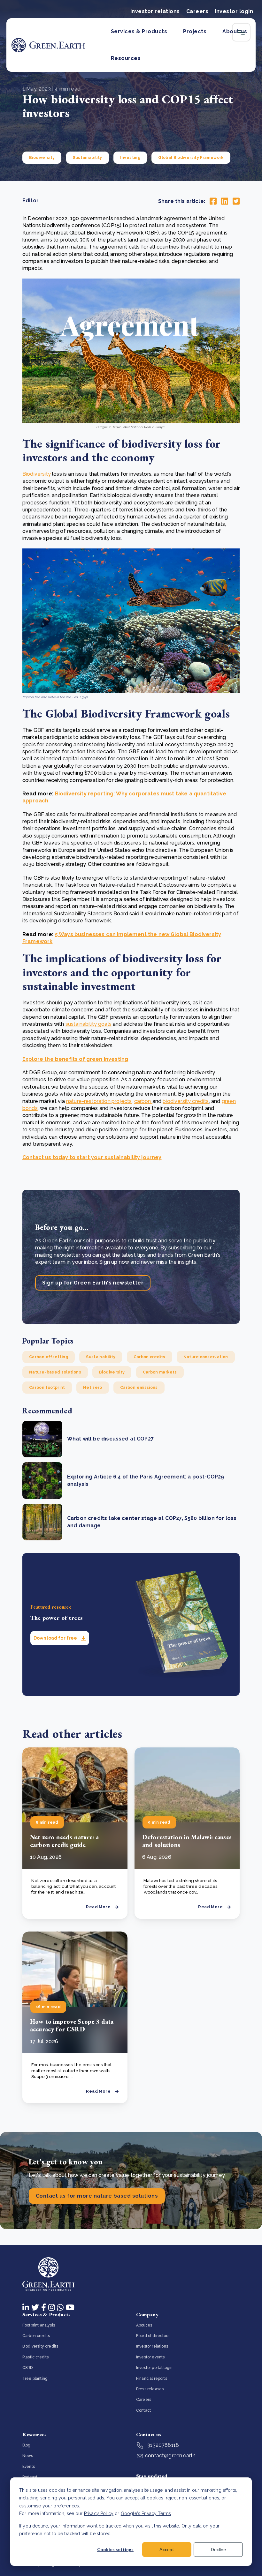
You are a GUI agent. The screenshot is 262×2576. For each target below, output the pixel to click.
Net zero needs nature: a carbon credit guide (64, 1841)
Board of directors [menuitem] (153, 2336)
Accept (167, 2549)
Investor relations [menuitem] (152, 2346)
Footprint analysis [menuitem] (39, 2325)
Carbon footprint (47, 1388)
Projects (195, 31)
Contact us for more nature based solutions (97, 2196)
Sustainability (88, 158)
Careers (197, 11)
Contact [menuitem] (143, 2410)
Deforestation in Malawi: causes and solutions (187, 1841)
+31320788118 (161, 2445)
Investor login (234, 11)
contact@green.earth (170, 2456)
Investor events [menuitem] (150, 2357)
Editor (31, 201)
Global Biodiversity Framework (191, 158)
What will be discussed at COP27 (110, 1439)
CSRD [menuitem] (28, 2368)
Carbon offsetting (49, 1357)
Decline (218, 2549)
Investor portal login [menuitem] (154, 2368)
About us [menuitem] (144, 2325)
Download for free (56, 1638)
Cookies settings (115, 2549)
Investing (130, 158)
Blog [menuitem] (27, 2445)
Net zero (93, 1388)
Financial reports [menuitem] (152, 2379)
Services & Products (139, 31)
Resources (126, 58)
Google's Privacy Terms (146, 2513)
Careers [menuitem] (144, 2400)
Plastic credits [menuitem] (35, 2357)
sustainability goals (89, 1024)
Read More (98, 1907)
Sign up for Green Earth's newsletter (93, 1283)
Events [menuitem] (29, 2467)
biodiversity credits (186, 1101)
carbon (143, 1101)
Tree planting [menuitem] (35, 2379)
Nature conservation (206, 1357)
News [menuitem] (28, 2456)
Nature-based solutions (55, 1372)
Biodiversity (42, 158)
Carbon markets (160, 1372)
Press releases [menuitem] (150, 2389)
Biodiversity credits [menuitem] (40, 2346)
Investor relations (155, 11)
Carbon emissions (139, 1388)
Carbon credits (150, 1357)
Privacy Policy (99, 2513)
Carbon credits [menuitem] (36, 2336)
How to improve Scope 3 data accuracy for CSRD (72, 2025)
